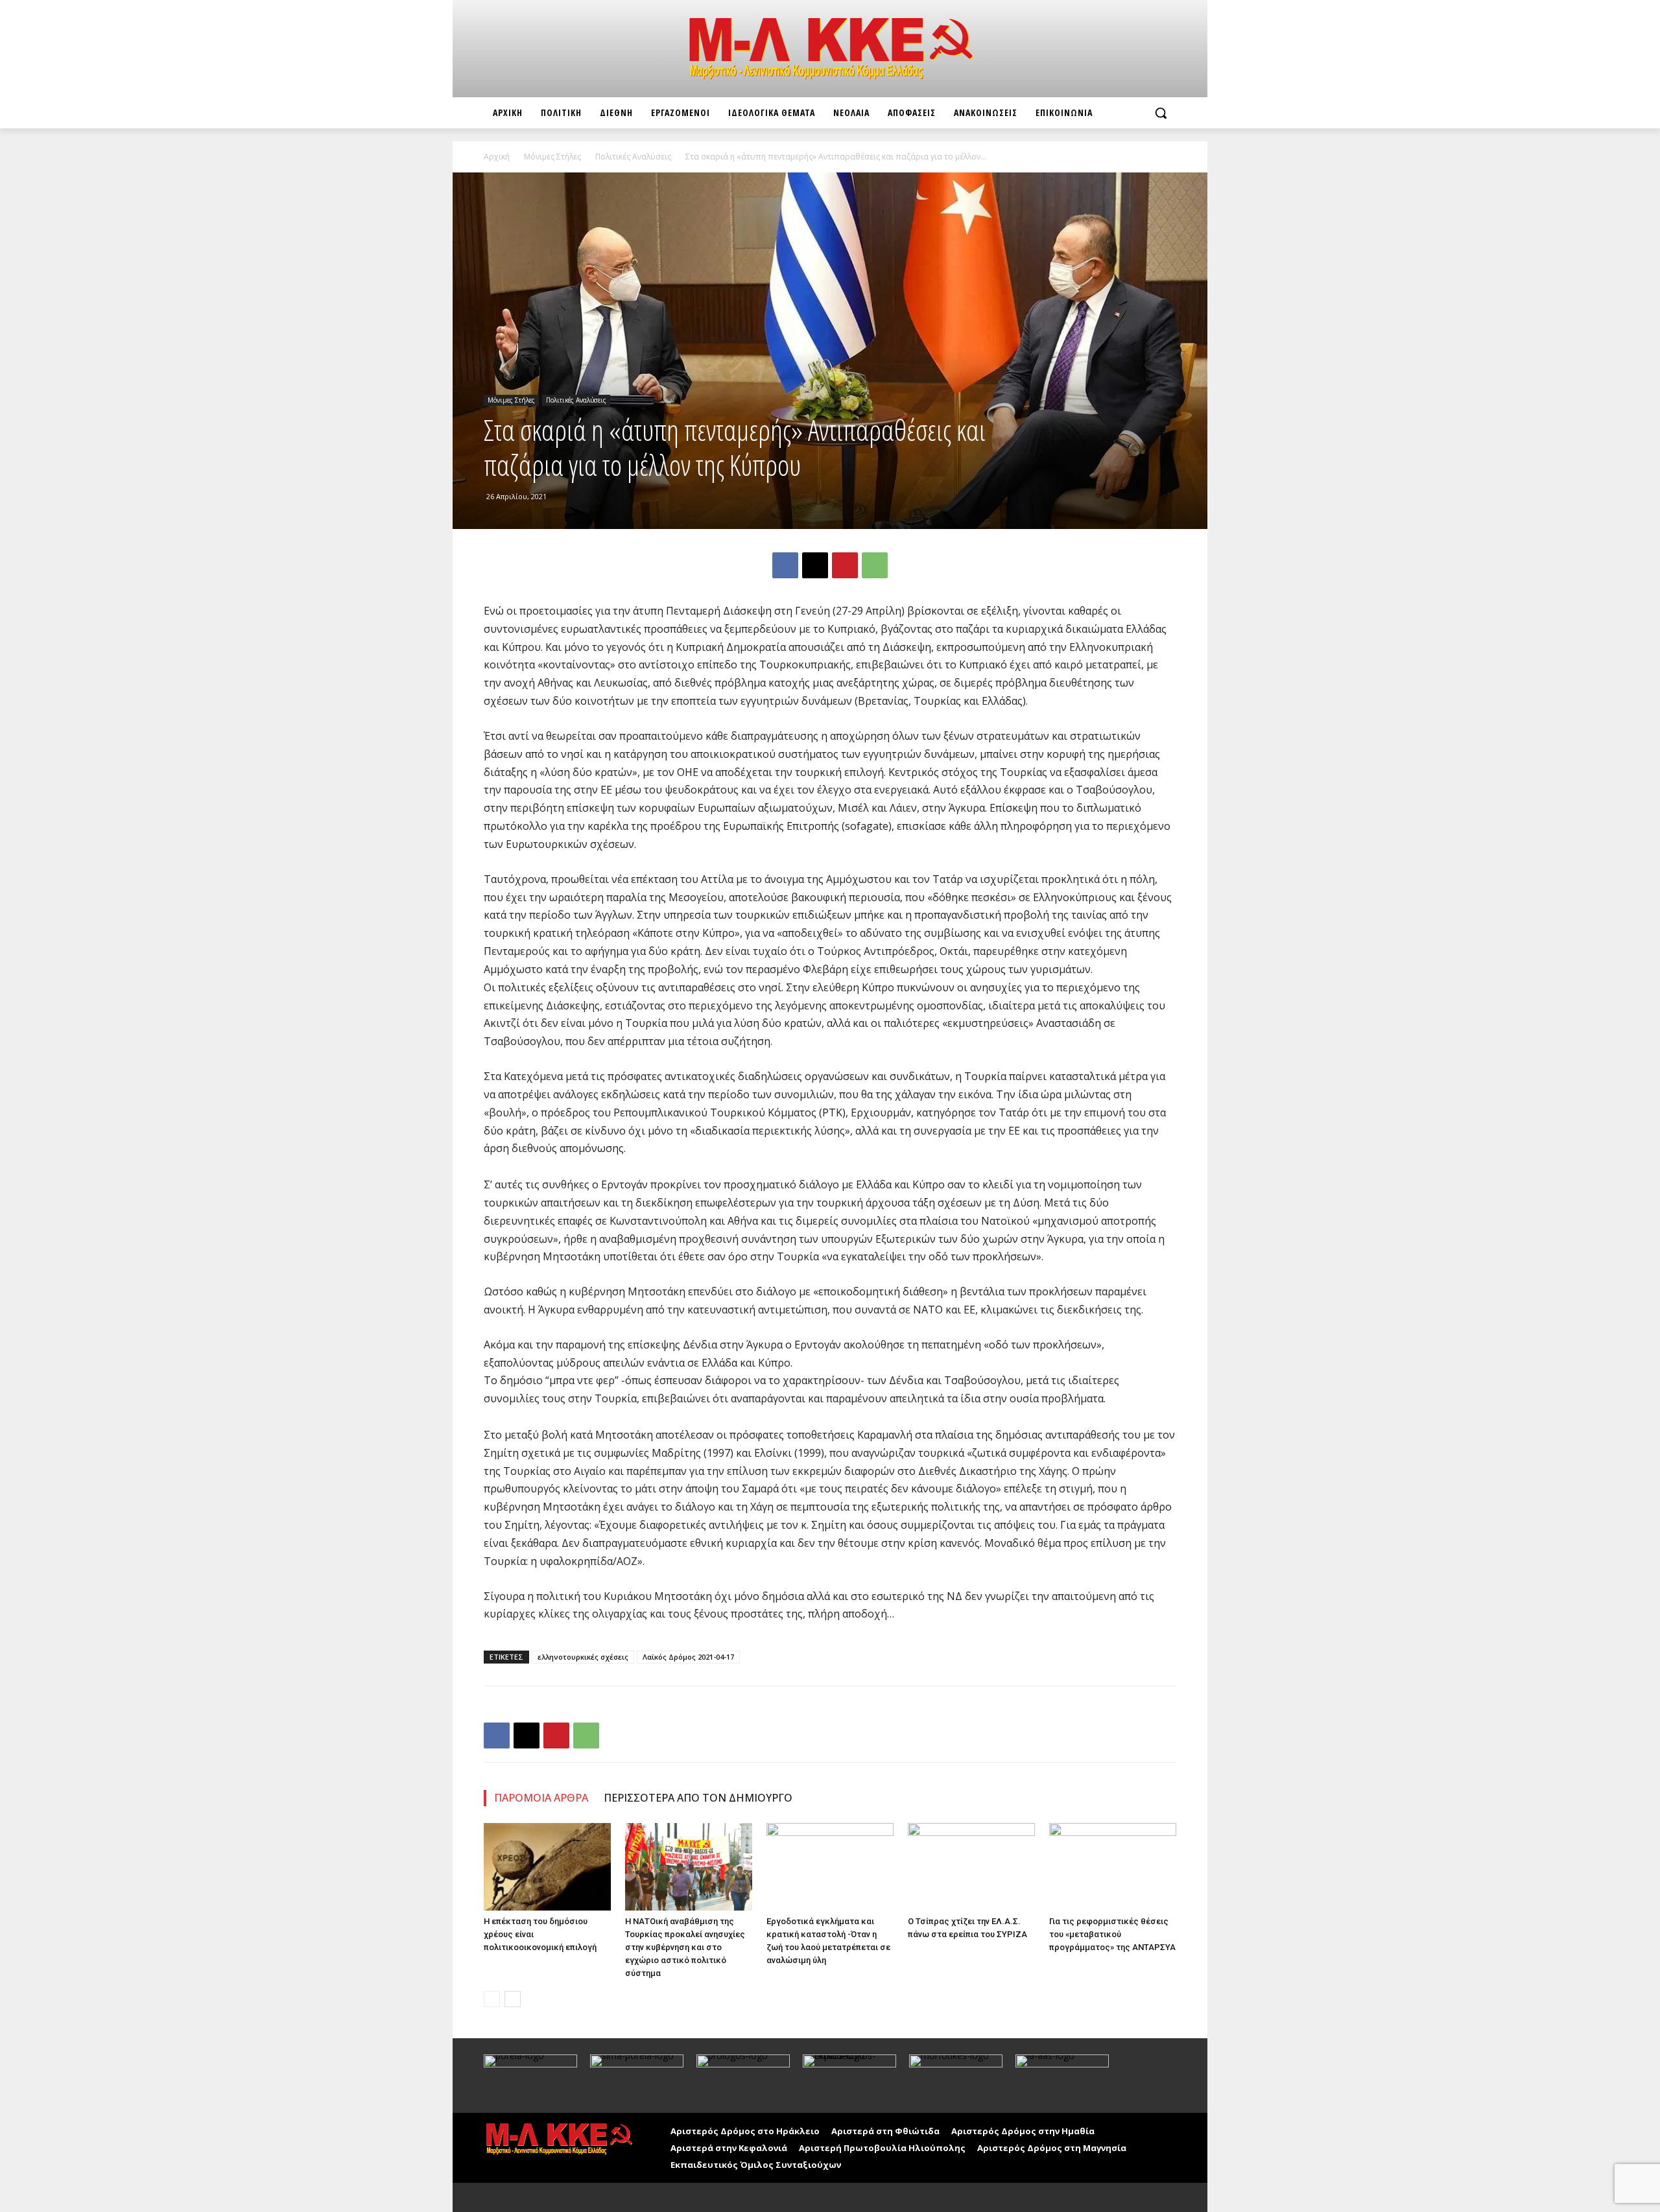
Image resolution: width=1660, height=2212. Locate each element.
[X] (815, 565)
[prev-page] (492, 1999)
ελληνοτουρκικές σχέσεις (583, 1657)
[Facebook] (785, 565)
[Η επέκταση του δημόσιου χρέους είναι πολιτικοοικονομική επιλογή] (547, 1867)
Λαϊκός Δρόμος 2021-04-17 (688, 1657)
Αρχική (497, 157)
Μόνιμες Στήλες (552, 157)
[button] (1161, 113)
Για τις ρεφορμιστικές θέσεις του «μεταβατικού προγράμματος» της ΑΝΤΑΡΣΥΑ (1112, 1934)
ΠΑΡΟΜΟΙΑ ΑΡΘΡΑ (541, 1798)
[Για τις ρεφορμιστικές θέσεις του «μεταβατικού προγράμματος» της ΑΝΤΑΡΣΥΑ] (1113, 1867)
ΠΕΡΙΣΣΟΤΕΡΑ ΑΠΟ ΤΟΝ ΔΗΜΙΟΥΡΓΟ (698, 1798)
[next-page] (513, 1999)
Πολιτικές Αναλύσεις (633, 157)
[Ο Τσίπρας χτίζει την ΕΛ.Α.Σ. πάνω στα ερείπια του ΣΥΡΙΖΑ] (971, 1867)
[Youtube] (524, 2197)
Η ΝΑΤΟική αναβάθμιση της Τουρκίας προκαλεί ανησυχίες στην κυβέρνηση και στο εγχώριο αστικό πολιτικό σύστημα (685, 1947)
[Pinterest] (845, 565)
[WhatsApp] (875, 565)
